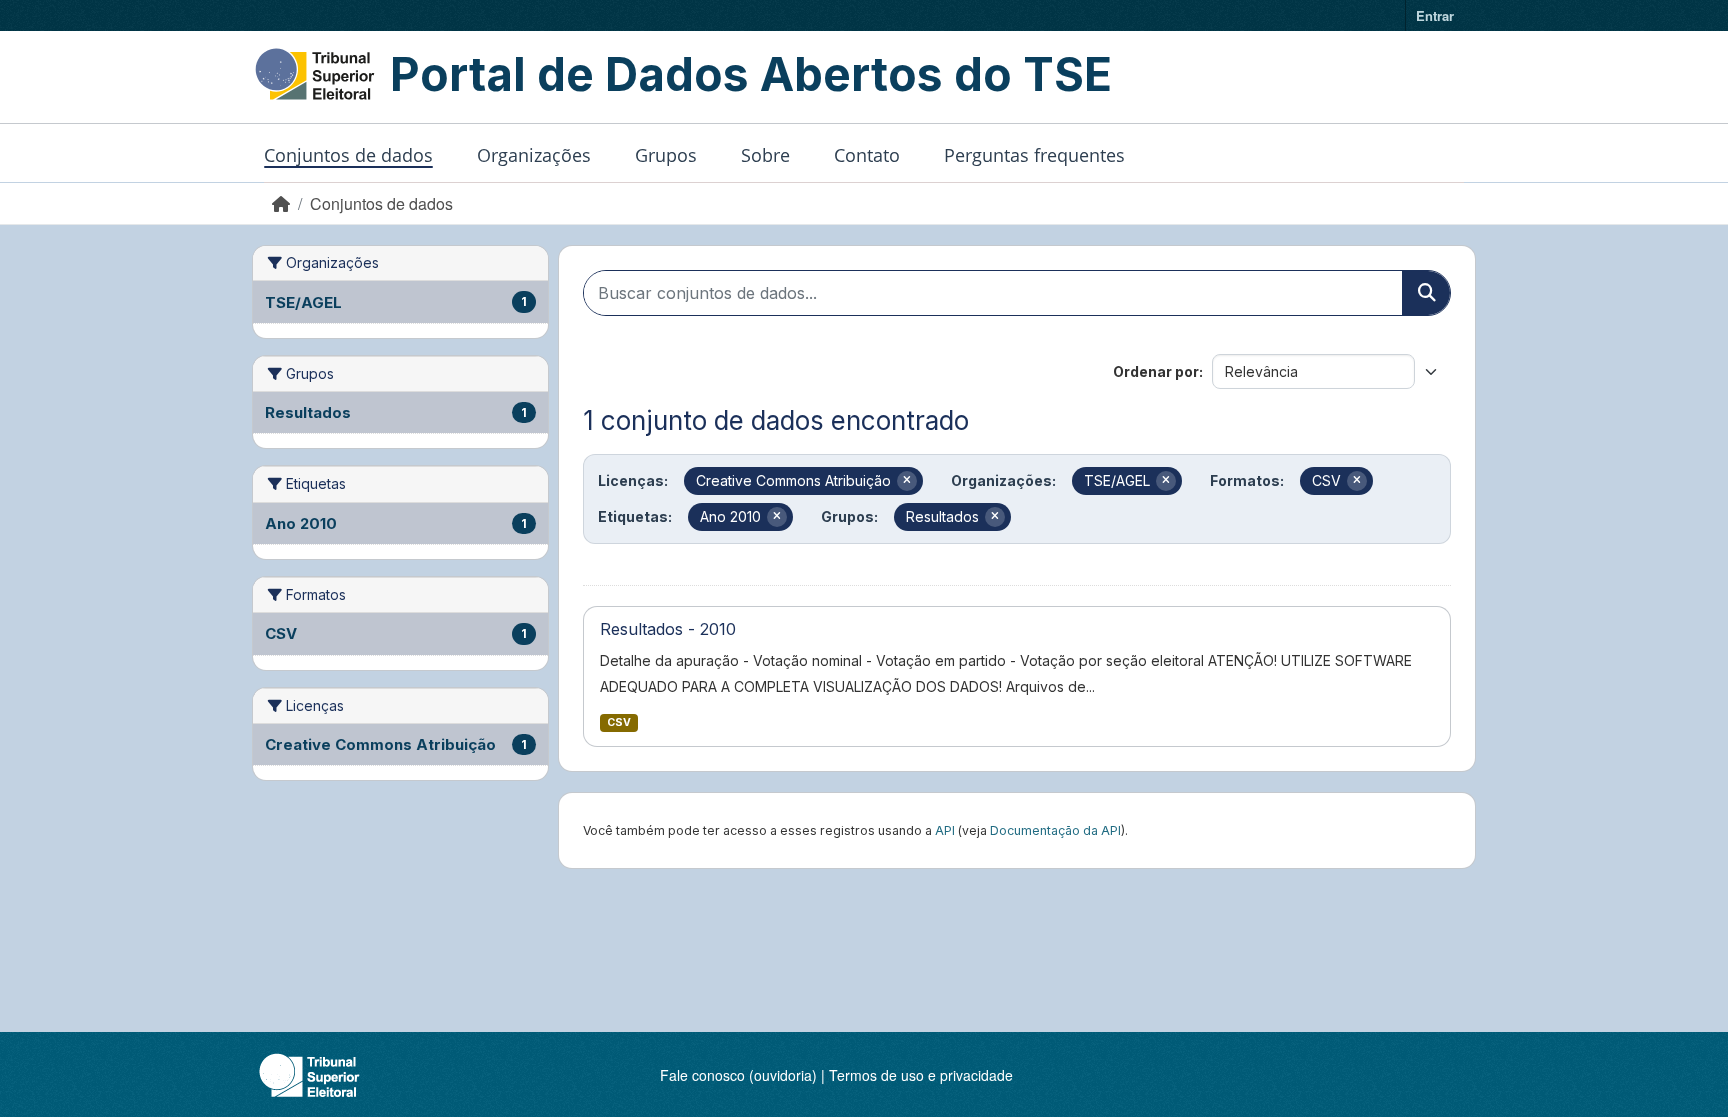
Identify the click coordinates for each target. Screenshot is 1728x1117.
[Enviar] (1426, 293)
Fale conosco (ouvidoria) (738, 1075)
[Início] (281, 203)
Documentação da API (1055, 830)
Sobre (765, 155)
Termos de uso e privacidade (921, 1075)
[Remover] (907, 481)
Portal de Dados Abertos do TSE (751, 74)
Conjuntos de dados (348, 155)
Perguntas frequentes (1034, 155)
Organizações (534, 155)
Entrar (1435, 15)
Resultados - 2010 (668, 629)
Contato (867, 155)
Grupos (666, 155)
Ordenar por (1156, 371)
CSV (619, 722)
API (945, 830)
